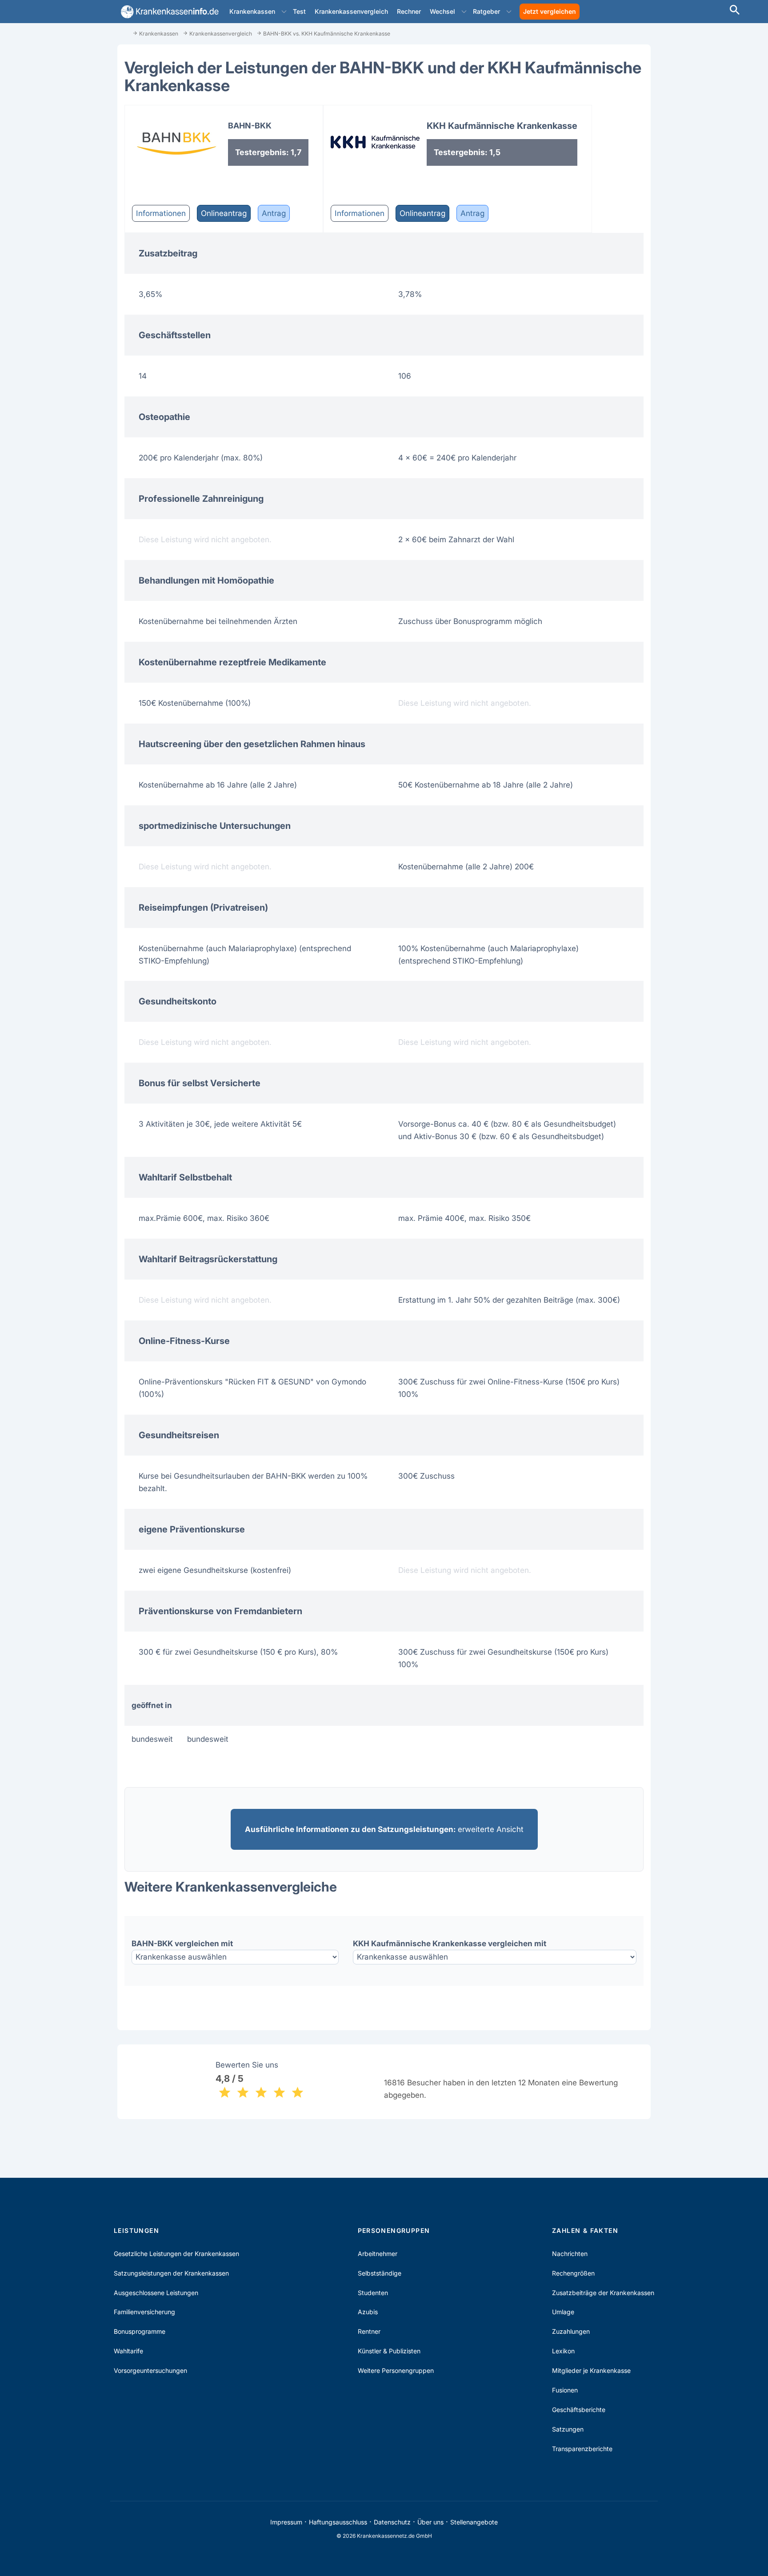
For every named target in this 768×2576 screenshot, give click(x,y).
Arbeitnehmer (378, 2254)
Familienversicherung (144, 2312)
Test (299, 11)
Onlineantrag (224, 213)
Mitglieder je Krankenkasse (591, 2370)
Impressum (286, 2522)
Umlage (563, 2312)
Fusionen (565, 2390)
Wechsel (442, 11)
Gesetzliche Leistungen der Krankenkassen (176, 2254)
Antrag (274, 213)
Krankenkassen (252, 11)
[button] (284, 12)
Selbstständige (380, 2273)
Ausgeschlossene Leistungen (156, 2293)
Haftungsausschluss (338, 2522)
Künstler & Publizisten (389, 2351)
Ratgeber (486, 11)
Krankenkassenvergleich (351, 11)
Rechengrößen (573, 2273)
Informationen (161, 213)
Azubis (368, 2312)
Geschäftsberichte (579, 2410)
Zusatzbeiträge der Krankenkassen (603, 2293)
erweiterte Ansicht (384, 1829)
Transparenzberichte (582, 2449)
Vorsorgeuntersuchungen (150, 2370)
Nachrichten (570, 2254)
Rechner (409, 11)
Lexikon (563, 2351)
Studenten (373, 2293)
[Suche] (735, 11)
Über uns (430, 2522)
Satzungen (568, 2429)
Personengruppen (394, 2230)
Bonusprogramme (140, 2331)
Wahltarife (128, 2351)
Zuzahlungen (571, 2331)
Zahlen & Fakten (585, 2230)
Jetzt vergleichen (550, 11)
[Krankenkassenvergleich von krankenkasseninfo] (168, 12)
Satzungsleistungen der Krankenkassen (171, 2273)
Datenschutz (392, 2522)
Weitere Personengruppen (396, 2370)
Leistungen (136, 2230)
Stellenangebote (474, 2522)
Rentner (369, 2331)
